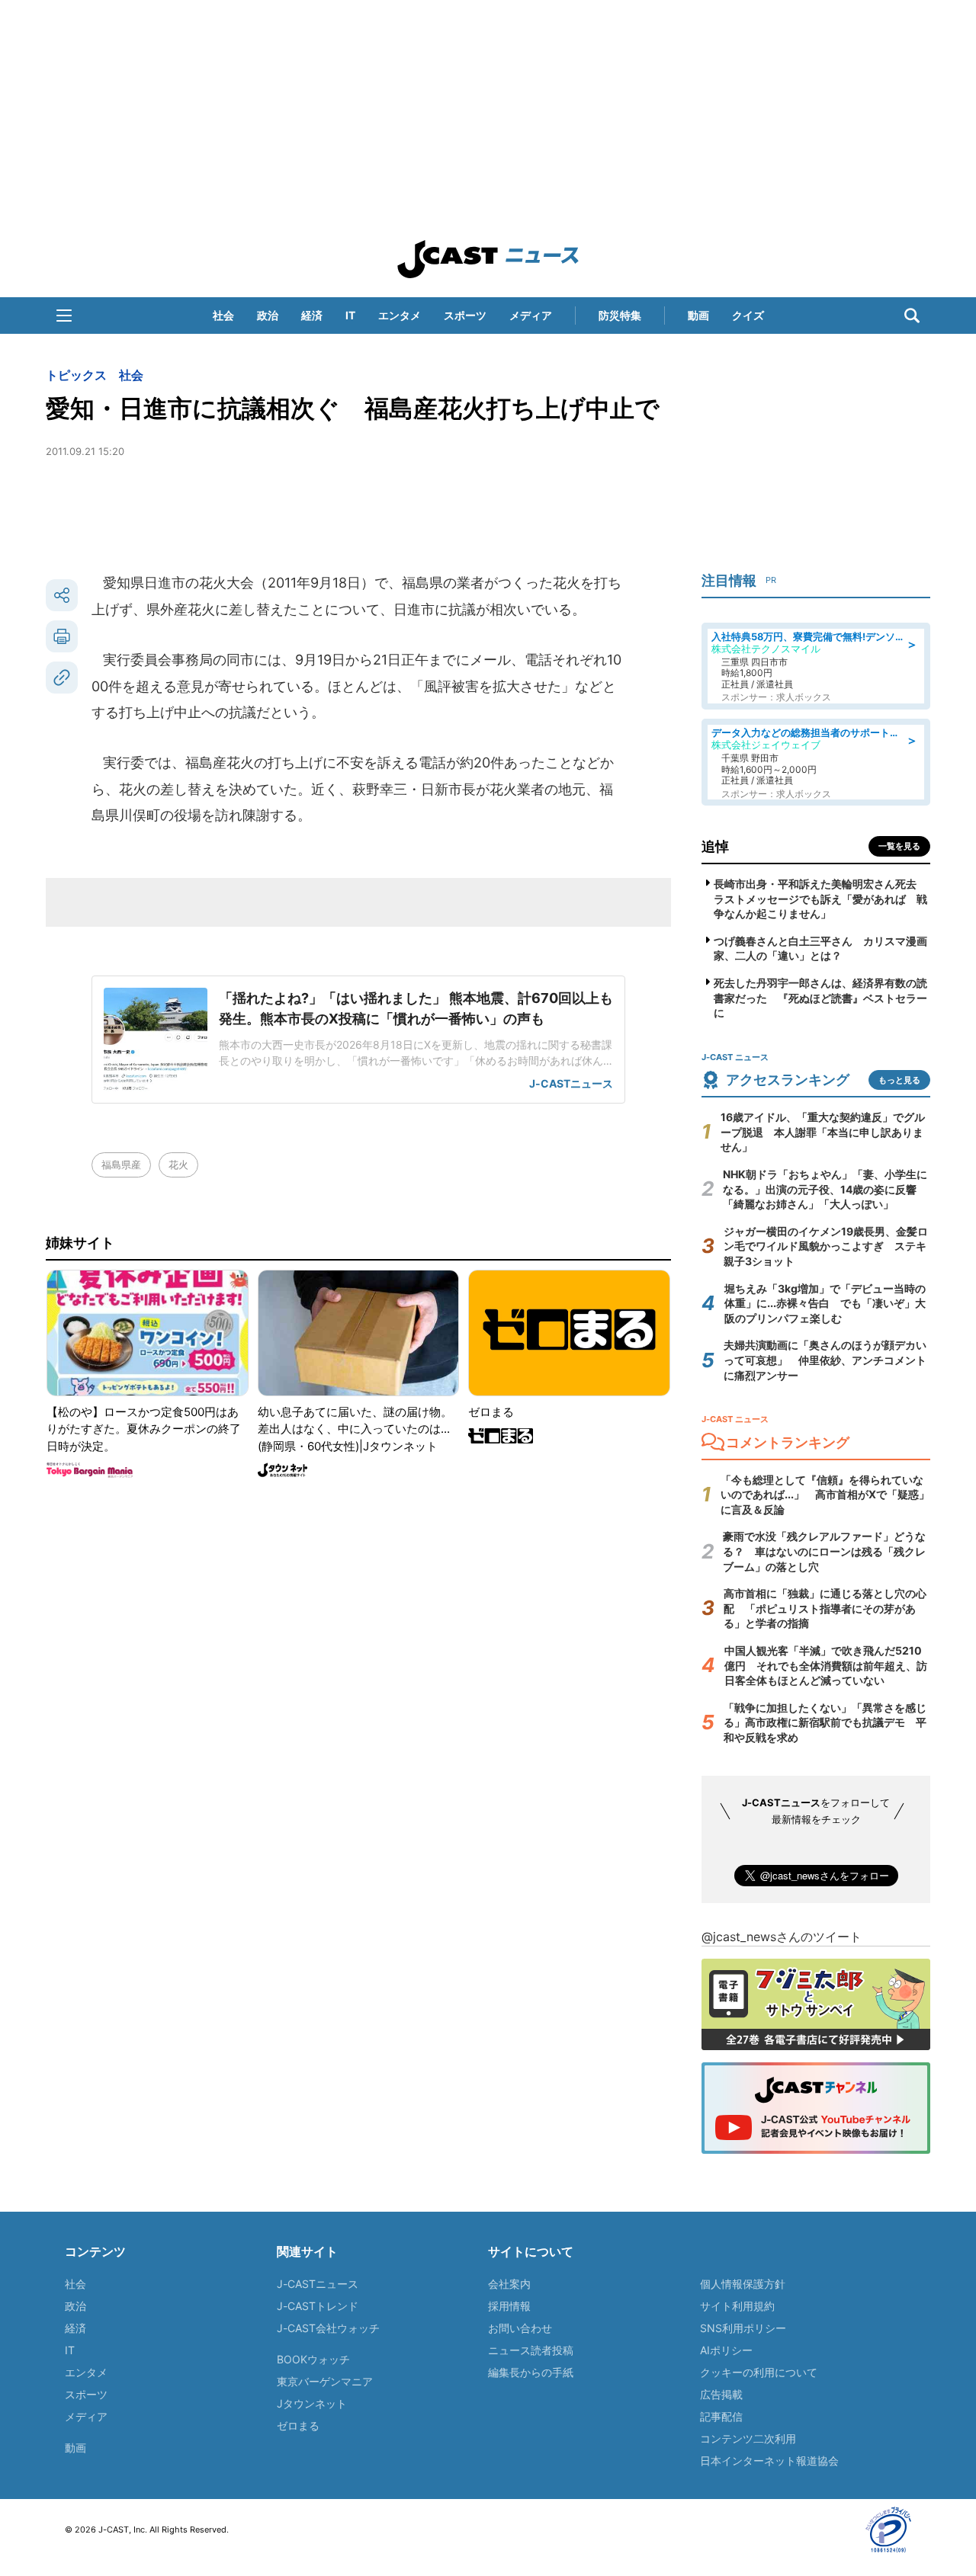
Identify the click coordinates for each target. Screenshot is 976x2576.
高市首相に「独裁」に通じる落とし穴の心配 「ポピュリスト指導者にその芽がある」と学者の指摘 (825, 1608)
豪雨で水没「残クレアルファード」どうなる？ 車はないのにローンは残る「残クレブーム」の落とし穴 (824, 1551)
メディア (531, 315)
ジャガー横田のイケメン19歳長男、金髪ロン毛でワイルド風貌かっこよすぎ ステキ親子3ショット (826, 1246)
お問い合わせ (520, 2328)
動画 (698, 315)
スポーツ (465, 315)
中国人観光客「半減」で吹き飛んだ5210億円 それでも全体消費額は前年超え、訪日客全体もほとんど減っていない (826, 1665)
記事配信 (721, 2416)
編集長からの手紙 (531, 2372)
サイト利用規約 (737, 2306)
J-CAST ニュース (488, 259)
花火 (178, 1165)
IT (350, 315)
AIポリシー (726, 2350)
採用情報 (509, 2306)
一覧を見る (899, 846)
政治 (268, 315)
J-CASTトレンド (318, 2306)
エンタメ (400, 315)
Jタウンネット (312, 2403)
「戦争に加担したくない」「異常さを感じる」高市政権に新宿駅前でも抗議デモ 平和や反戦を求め (825, 1722)
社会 (223, 315)
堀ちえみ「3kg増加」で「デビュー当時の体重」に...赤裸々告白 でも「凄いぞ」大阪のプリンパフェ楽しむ (825, 1303)
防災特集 (620, 315)
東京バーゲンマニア (325, 2381)
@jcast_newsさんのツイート (782, 1937)
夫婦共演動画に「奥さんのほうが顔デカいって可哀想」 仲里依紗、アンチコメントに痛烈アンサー (825, 1360)
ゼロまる (298, 2425)
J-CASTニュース (318, 2284)
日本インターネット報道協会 (769, 2461)
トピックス (76, 375)
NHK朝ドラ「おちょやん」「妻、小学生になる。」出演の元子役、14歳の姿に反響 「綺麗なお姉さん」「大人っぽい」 (825, 1189)
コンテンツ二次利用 (748, 2438)
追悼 (715, 846)
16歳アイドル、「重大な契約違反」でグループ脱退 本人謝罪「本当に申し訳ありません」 (823, 1132)
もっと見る (899, 1080)
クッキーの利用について (759, 2372)
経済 (312, 315)
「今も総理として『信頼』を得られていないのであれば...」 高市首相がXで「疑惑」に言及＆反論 (825, 1495)
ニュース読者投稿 (531, 2350)
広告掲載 (721, 2394)
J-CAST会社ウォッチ (328, 2328)
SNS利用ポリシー (743, 2328)
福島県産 (121, 1165)
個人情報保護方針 (743, 2284)
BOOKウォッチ (313, 2359)
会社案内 (509, 2284)
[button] (64, 316)
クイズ (748, 315)
